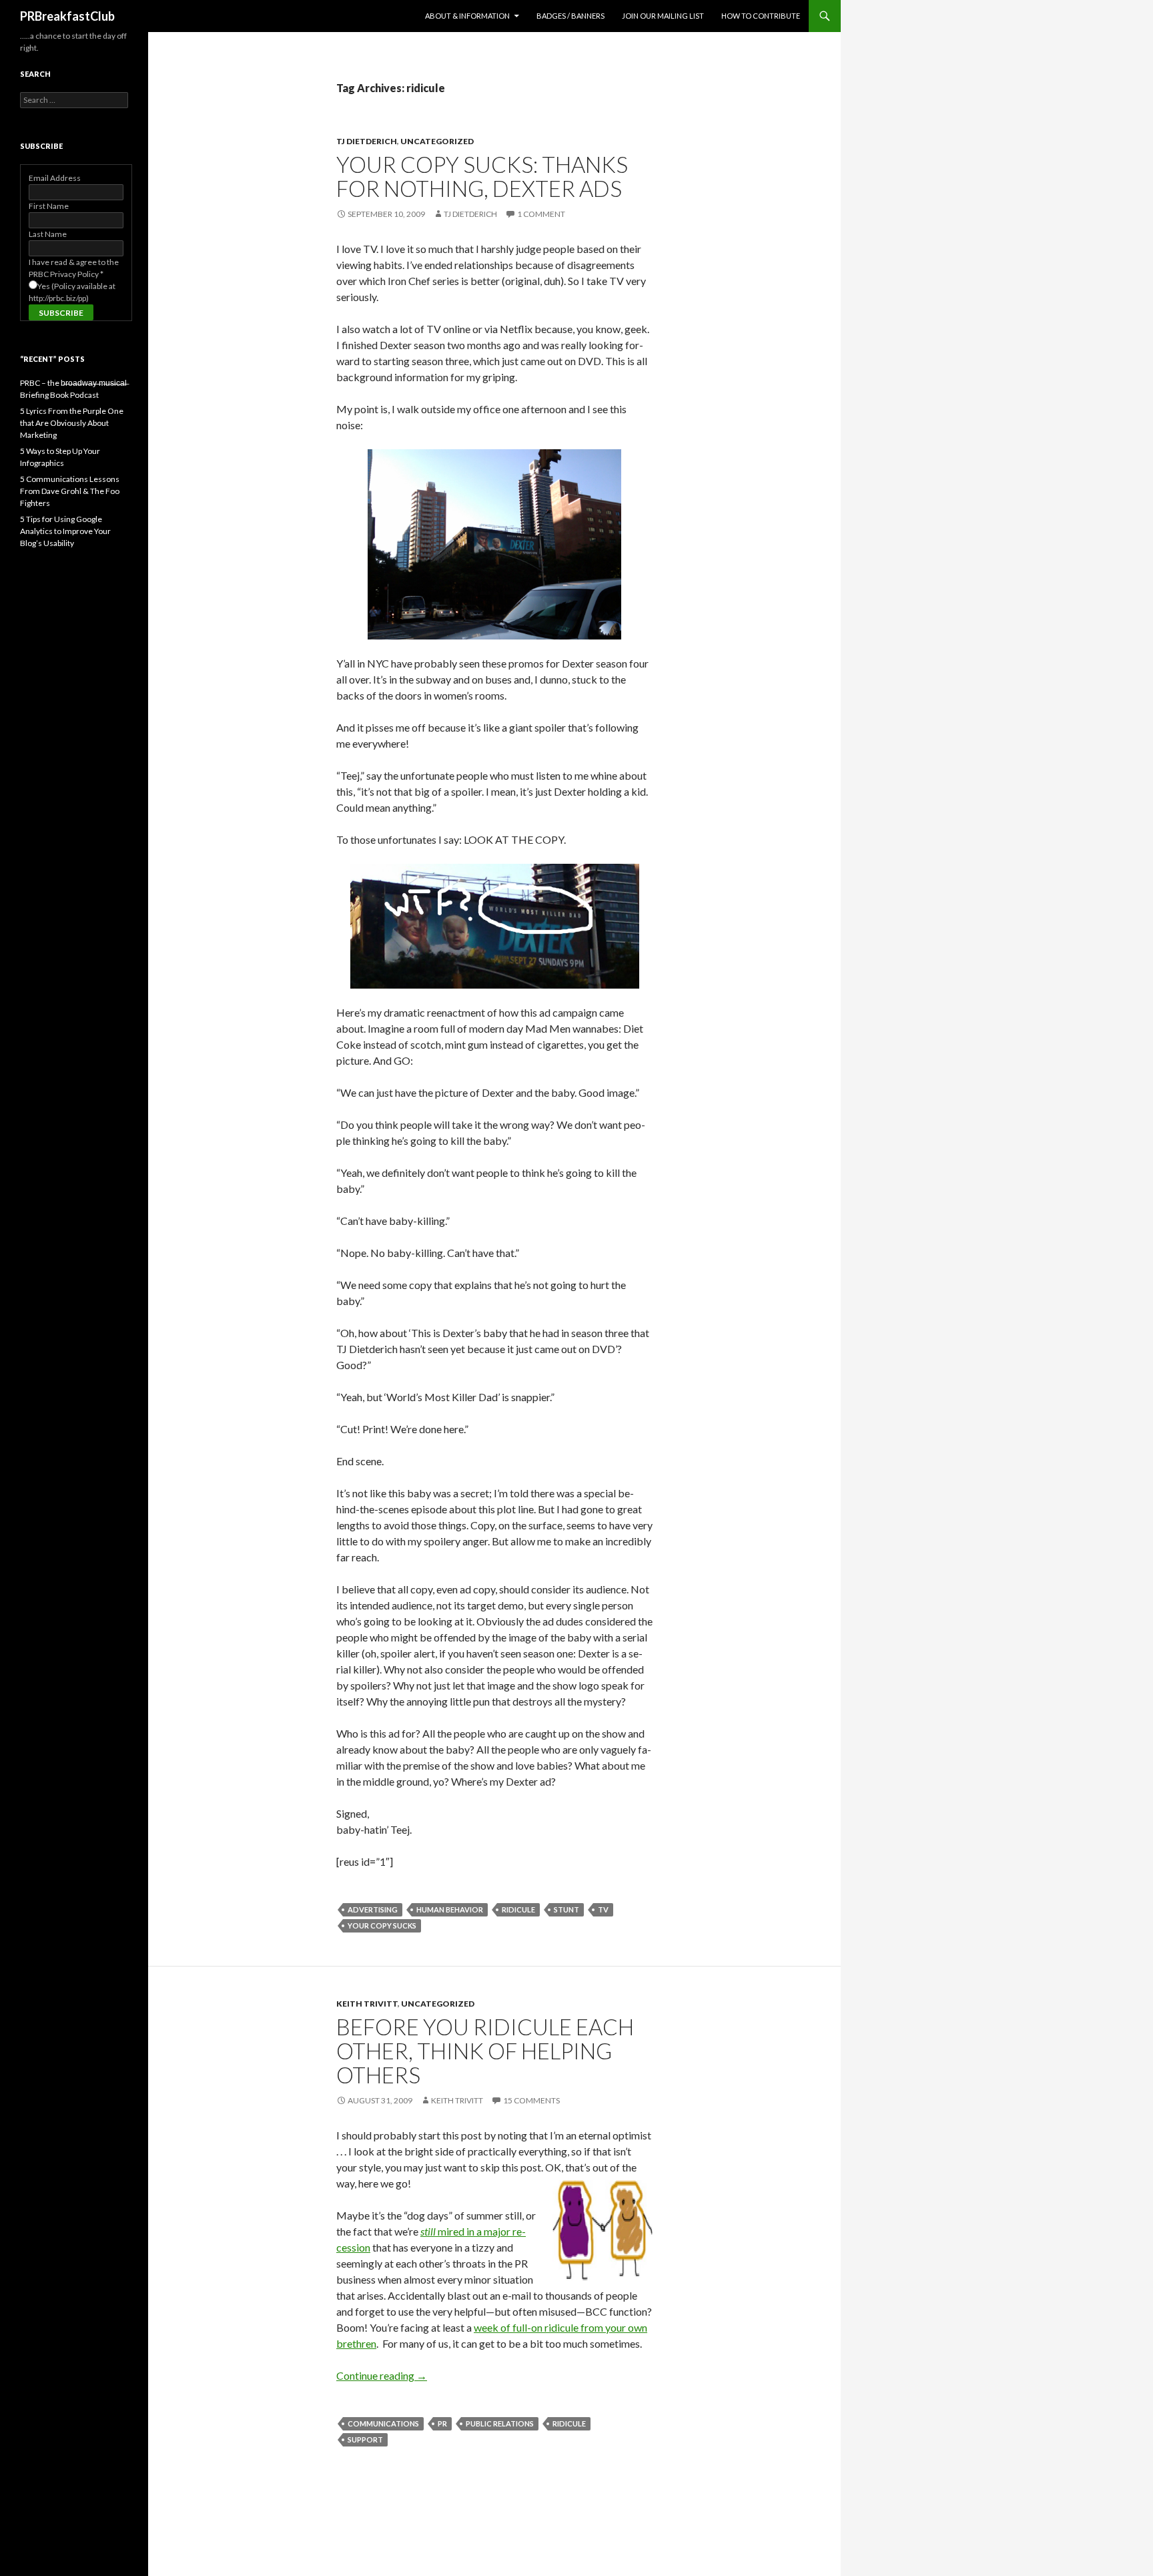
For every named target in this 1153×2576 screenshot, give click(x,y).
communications (383, 2423)
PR (442, 2423)
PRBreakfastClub (67, 16)
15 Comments (531, 2100)
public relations (500, 2423)
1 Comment (541, 214)
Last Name (48, 234)
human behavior (450, 1909)
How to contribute (761, 16)
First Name (49, 206)
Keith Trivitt (367, 2004)
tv (603, 1909)
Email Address (55, 178)
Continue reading (382, 2375)
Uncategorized (437, 141)
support (365, 2439)
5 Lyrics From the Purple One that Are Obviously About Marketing (72, 423)
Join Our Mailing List (663, 16)
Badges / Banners (570, 16)
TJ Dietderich (367, 141)
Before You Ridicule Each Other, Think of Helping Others (485, 2051)
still (428, 2231)
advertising (373, 1909)
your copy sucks (382, 1925)
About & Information (467, 16)
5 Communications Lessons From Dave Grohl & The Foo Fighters (70, 491)
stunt (566, 1909)
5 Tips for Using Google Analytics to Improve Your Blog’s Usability (65, 531)
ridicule (518, 1909)
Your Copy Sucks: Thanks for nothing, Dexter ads (482, 176)
